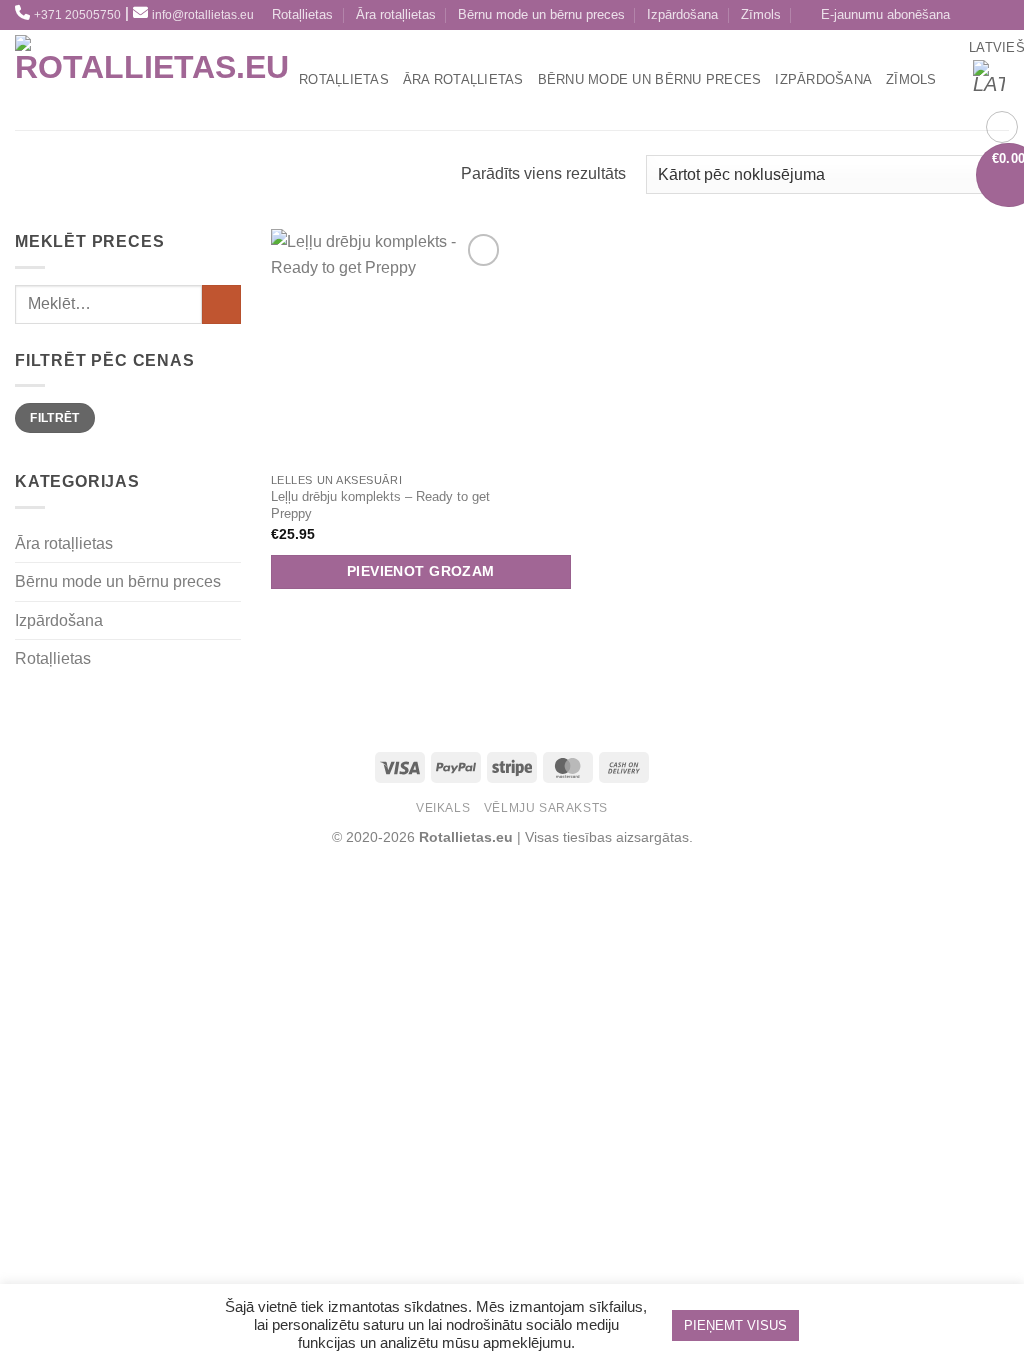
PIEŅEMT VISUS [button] (735, 1325)
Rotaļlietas (302, 14)
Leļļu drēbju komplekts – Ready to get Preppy (380, 505)
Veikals (443, 808)
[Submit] (221, 304)
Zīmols (761, 14)
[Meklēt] (277, 80)
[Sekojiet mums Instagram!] (997, 15)
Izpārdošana (682, 14)
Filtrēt (55, 418)
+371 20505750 (77, 15)
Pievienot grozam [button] (421, 571)
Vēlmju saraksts (546, 808)
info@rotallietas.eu (203, 15)
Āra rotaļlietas (396, 14)
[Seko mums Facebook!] (973, 15)
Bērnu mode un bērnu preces (541, 14)
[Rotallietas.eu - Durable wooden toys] (152, 80)
